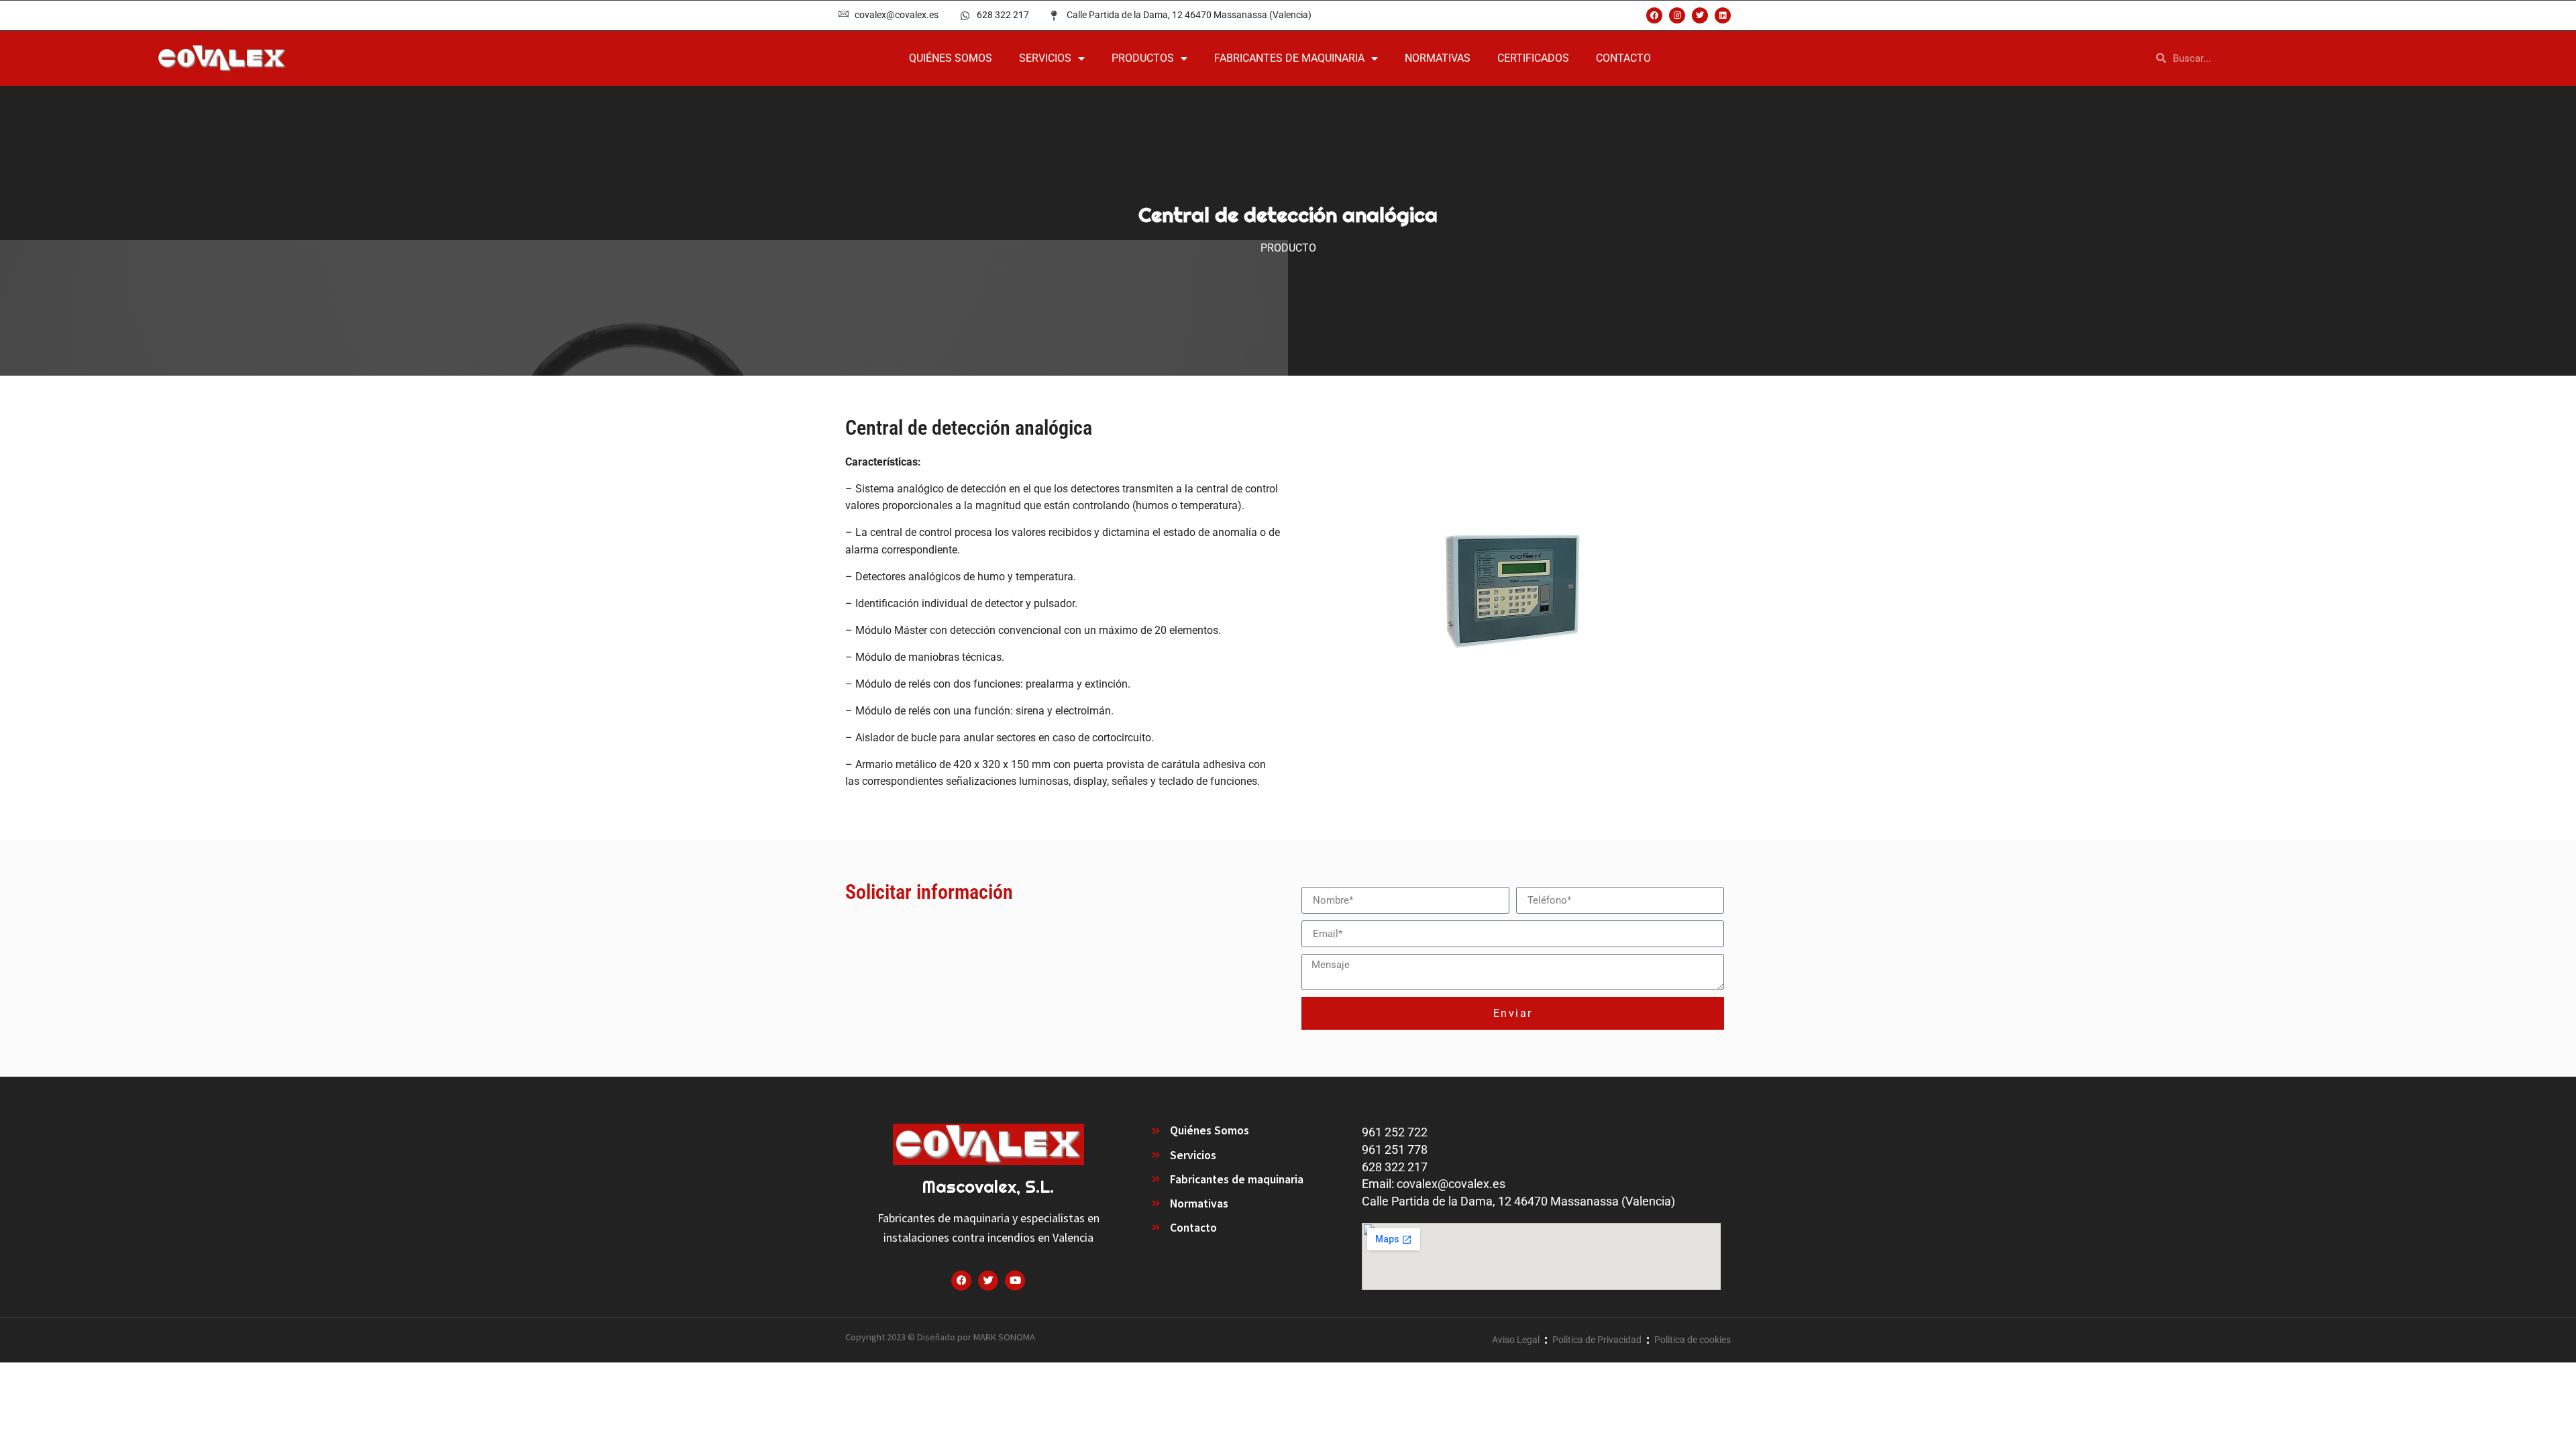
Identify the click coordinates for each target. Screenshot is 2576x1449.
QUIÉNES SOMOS (951, 58)
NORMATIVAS (1438, 58)
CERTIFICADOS (1533, 58)
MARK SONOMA (1004, 1337)
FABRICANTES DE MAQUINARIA (1289, 58)
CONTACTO (1623, 58)
